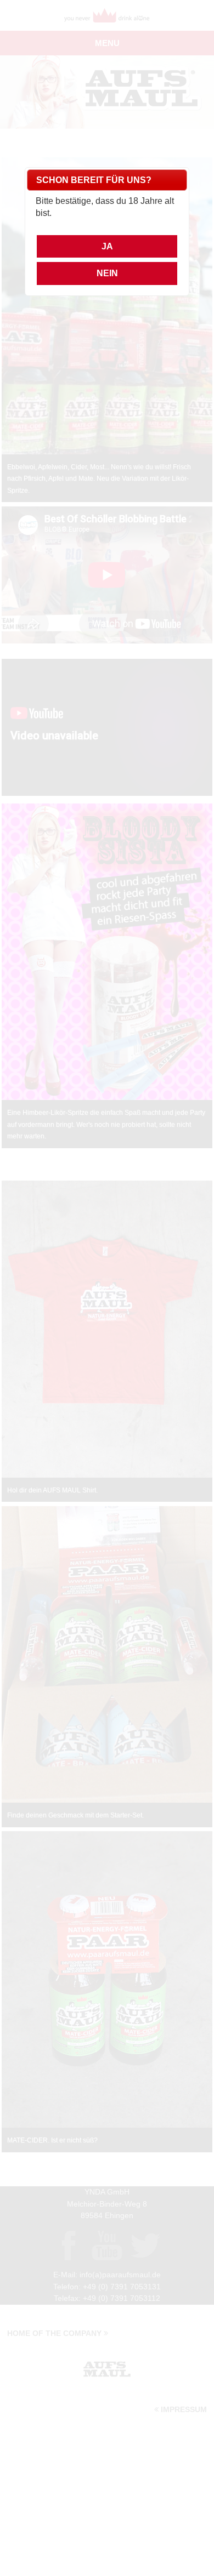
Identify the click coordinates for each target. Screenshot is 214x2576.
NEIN (107, 273)
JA (107, 246)
